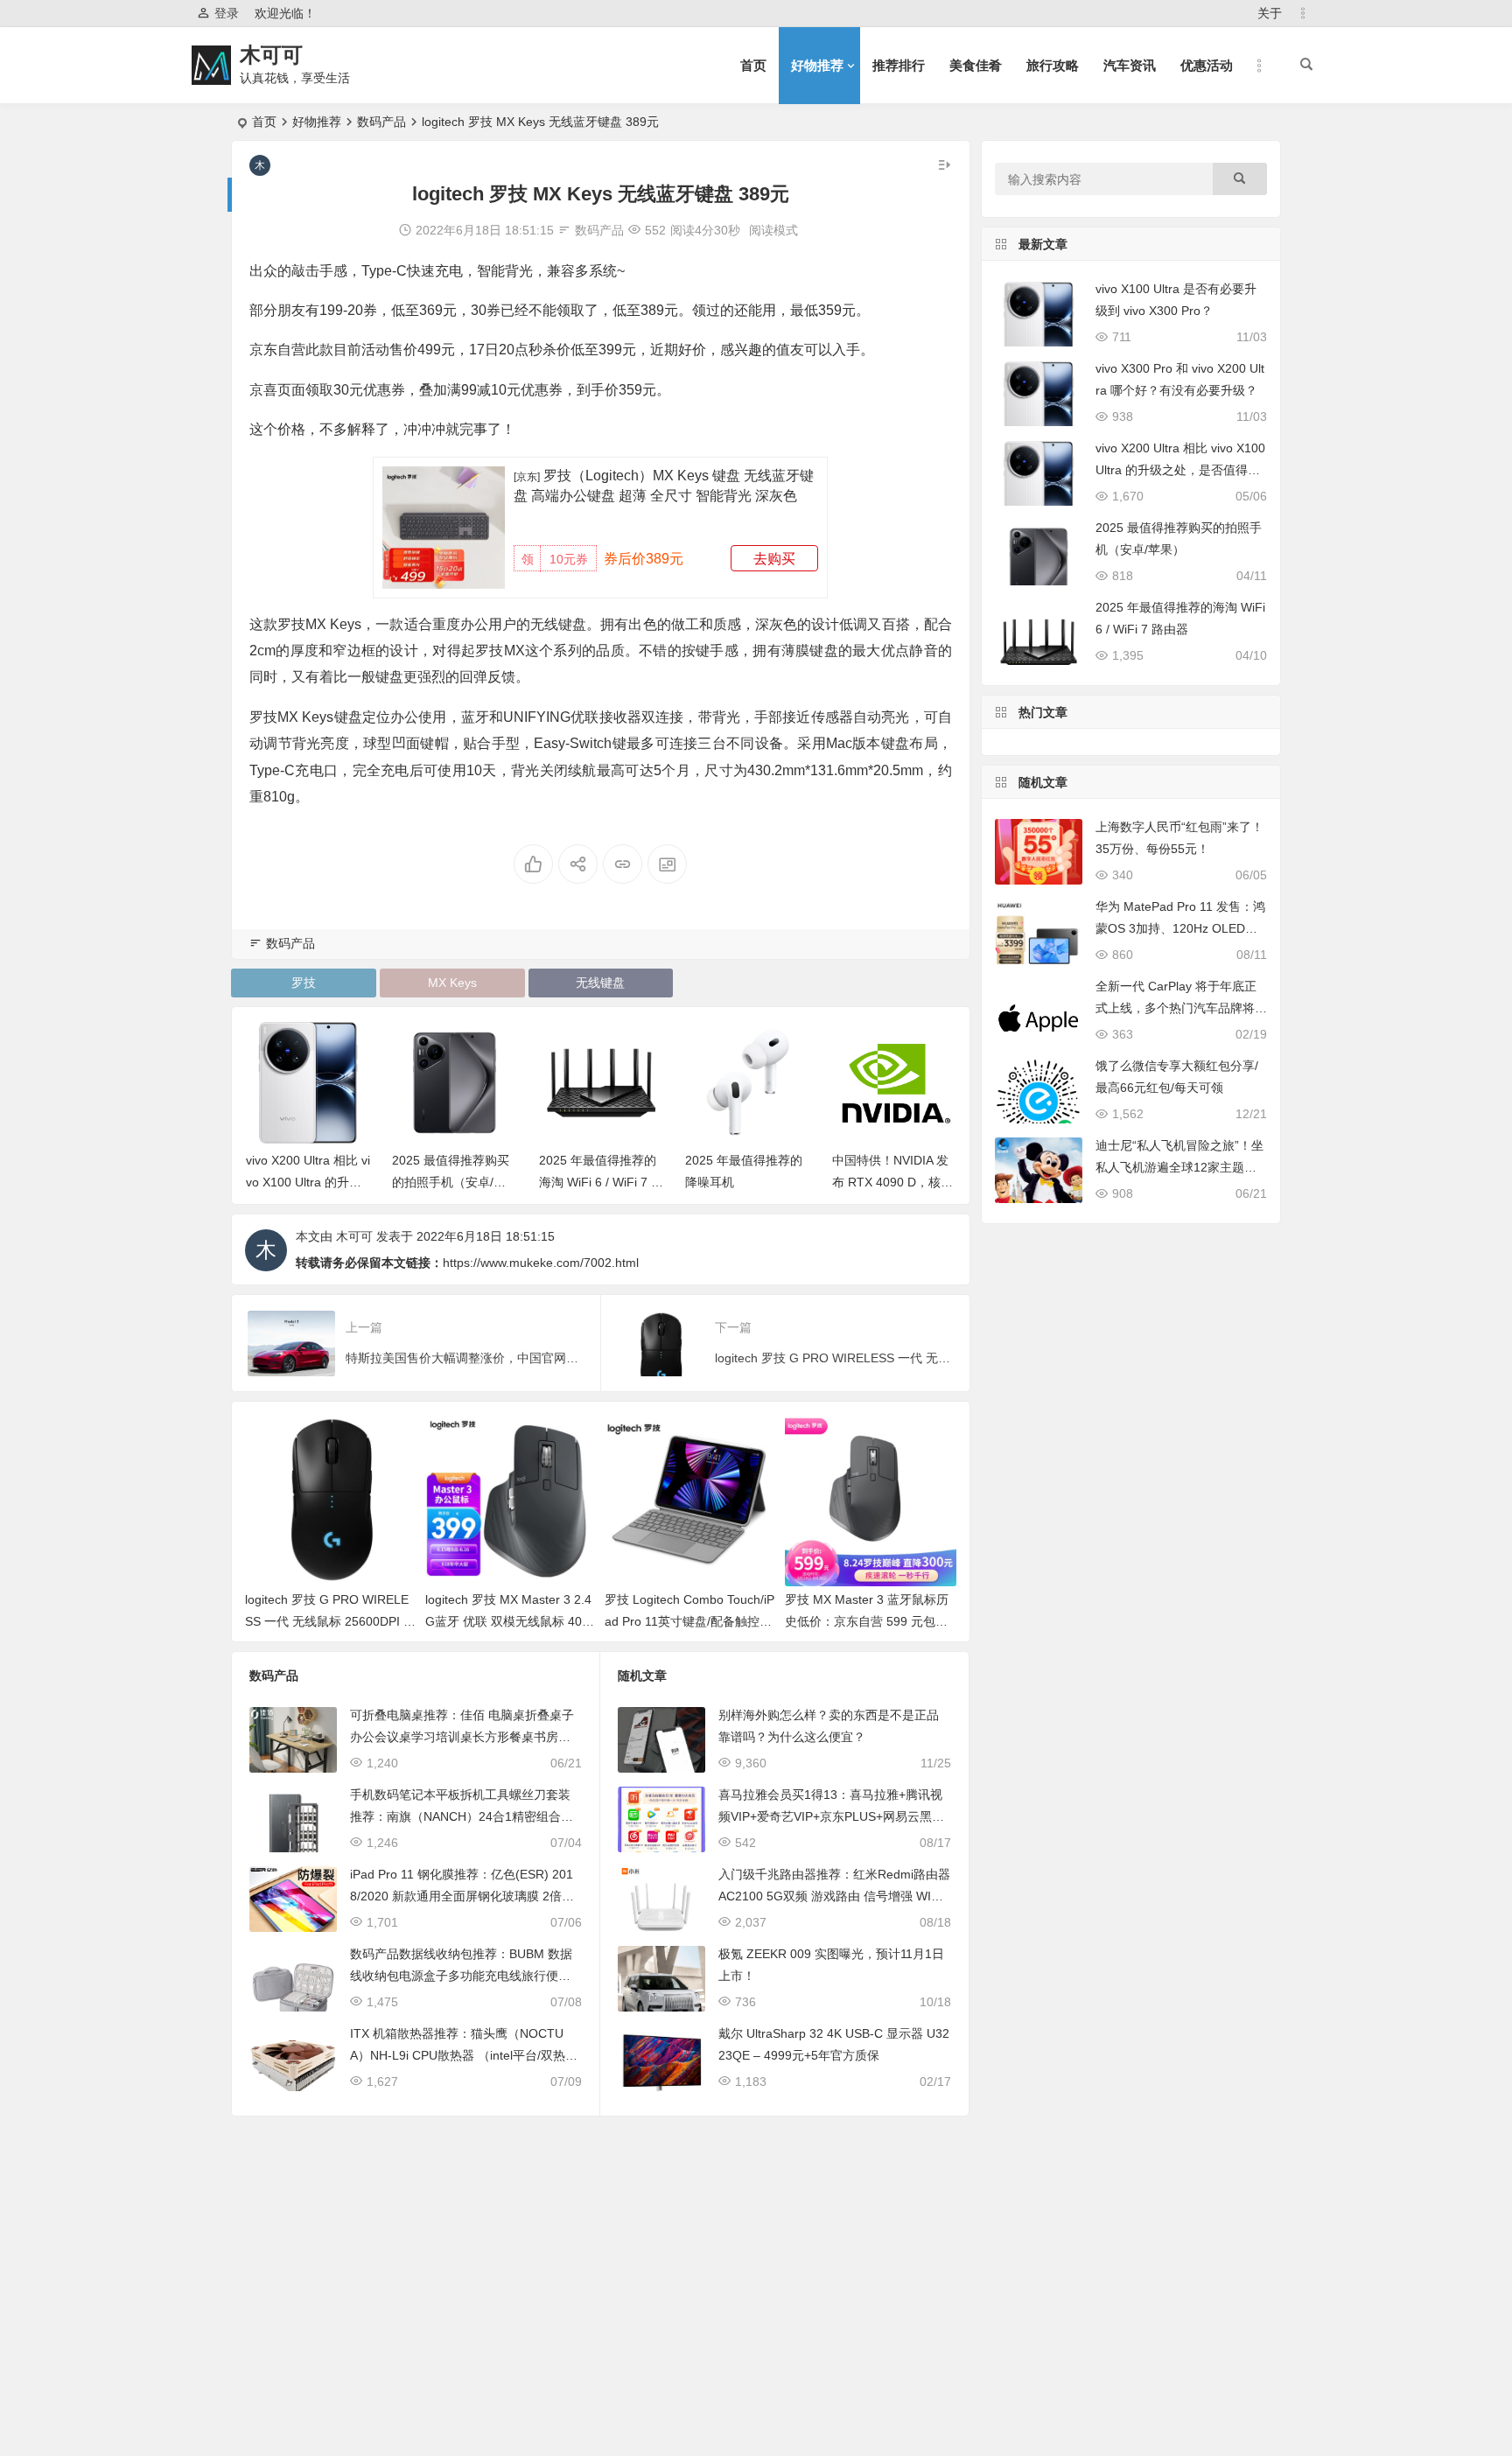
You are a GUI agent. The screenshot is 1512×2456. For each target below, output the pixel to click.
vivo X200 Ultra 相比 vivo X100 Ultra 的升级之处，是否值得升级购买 (1180, 470)
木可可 (271, 55)
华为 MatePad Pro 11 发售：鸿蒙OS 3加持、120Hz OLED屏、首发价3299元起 (1180, 928)
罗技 (304, 983)
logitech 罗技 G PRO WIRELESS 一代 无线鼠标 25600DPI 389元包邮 (328, 1621)
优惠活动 (1207, 65)
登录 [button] (227, 13)
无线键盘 (600, 983)
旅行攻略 (1053, 65)
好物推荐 (817, 65)
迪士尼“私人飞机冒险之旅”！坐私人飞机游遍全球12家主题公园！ (1179, 1167)
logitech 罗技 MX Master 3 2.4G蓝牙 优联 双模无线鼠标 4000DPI (511, 1621)
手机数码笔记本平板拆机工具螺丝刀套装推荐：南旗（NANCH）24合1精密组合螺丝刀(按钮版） (462, 1816)
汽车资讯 (1130, 65)
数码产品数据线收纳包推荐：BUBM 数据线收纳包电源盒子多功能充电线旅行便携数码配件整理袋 (461, 1976)
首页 (753, 65)
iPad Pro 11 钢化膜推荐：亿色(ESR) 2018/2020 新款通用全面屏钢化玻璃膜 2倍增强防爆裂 (462, 1896)
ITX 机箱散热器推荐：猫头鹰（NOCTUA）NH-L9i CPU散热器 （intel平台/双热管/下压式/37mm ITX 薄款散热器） (465, 2055)
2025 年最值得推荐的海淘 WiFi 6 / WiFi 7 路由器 (601, 1182)
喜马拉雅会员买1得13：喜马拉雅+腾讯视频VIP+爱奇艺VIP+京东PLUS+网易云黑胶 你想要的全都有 (831, 1816)
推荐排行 (899, 65)
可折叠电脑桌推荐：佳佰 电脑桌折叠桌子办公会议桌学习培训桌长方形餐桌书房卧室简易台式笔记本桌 (462, 1737)
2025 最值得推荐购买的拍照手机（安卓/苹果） (451, 1182)
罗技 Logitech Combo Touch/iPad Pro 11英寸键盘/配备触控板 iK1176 (689, 1621)
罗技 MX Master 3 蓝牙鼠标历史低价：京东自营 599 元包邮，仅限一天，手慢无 (867, 1621)
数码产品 (381, 122)
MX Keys (452, 983)
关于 (1270, 13)
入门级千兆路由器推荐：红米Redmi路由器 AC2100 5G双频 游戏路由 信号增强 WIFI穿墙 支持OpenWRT (834, 1896)
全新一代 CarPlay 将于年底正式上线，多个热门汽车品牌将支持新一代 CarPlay (1181, 1008)
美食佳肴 (976, 65)
